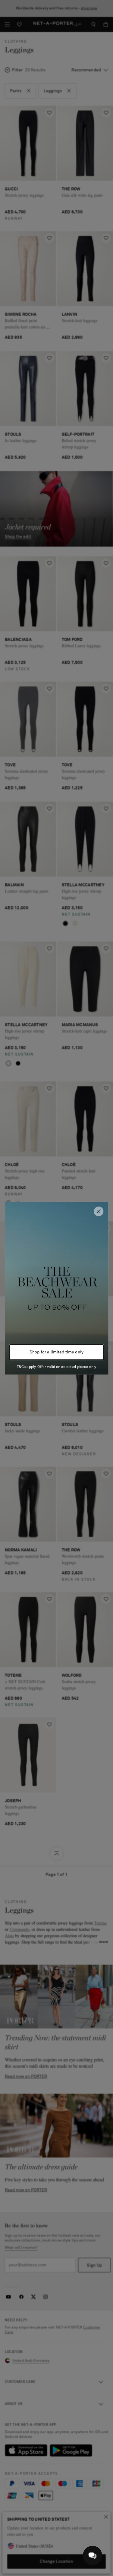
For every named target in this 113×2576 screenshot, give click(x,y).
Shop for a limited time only (56, 1352)
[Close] (99, 1211)
